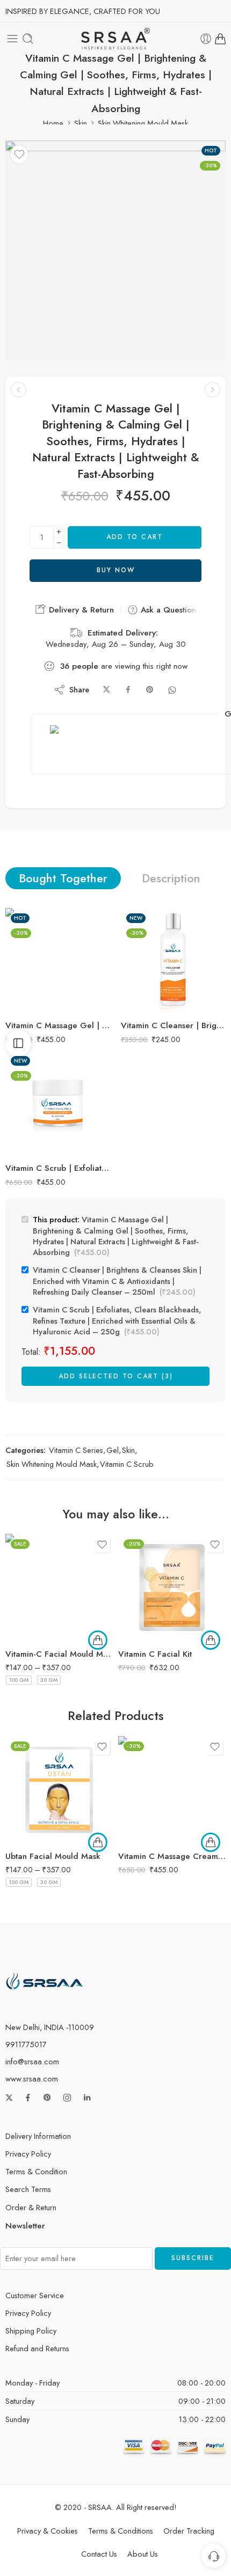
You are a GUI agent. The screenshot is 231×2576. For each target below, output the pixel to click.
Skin (81, 123)
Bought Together (63, 878)
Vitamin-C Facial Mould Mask (59, 1654)
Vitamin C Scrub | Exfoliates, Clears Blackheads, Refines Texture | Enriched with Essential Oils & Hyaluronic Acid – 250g (58, 1168)
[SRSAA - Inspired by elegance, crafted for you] (116, 39)
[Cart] (220, 39)
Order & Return (31, 2207)
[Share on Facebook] (128, 690)
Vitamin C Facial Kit (155, 1654)
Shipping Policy (31, 2331)
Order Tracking (189, 2531)
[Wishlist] (19, 154)
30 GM (49, 1680)
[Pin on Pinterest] (150, 690)
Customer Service (35, 2295)
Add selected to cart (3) (116, 1376)
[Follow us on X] (9, 2098)
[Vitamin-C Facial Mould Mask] (59, 1588)
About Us (143, 2554)
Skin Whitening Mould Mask (143, 123)
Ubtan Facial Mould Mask (53, 1856)
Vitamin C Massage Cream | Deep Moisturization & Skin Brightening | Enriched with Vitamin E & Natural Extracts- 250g (172, 1856)
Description (171, 878)
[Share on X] (107, 690)
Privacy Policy (28, 2154)
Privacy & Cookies (48, 2531)
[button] (211, 1640)
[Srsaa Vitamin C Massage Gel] (115, 250)
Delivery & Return (80, 610)
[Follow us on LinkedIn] (87, 2098)
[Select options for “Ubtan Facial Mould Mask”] (98, 1842)
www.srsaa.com (32, 2079)
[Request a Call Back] (214, 2556)
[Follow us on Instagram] (67, 2098)
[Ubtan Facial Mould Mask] (59, 1790)
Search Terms (28, 2189)
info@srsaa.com (32, 2061)
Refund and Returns (37, 2348)
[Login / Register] (206, 39)
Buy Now (116, 570)
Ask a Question (167, 610)
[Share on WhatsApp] (172, 690)
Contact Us (99, 2554)
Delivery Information (38, 2136)
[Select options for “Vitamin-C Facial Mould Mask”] (98, 1640)
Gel (113, 1450)
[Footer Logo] (45, 1980)
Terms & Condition (36, 2171)
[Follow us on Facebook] (28, 2098)
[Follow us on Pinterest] (47, 2098)
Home (53, 123)
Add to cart (135, 537)
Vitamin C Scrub (127, 1464)
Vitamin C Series (76, 1450)
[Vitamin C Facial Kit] (172, 1588)
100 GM (19, 1680)
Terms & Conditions (121, 2531)
